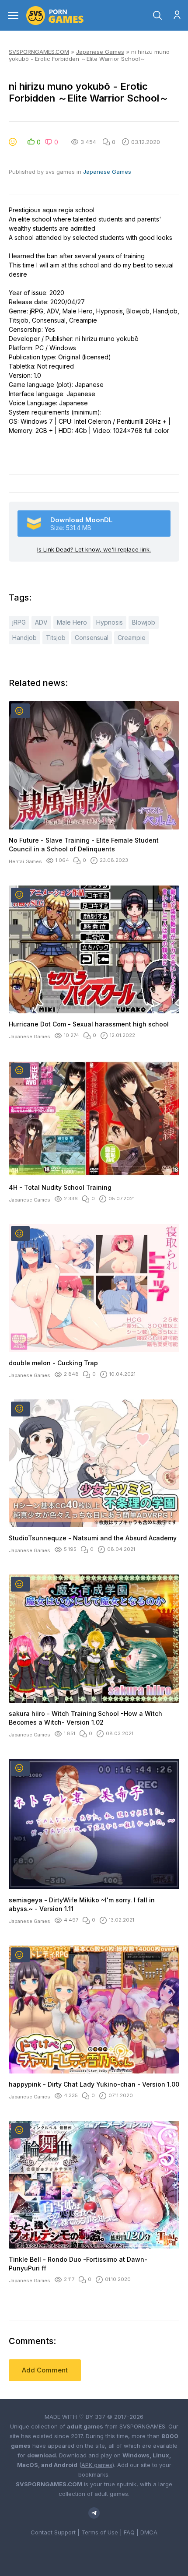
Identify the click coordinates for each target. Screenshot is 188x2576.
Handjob (24, 638)
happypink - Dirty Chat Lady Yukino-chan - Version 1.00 (94, 2084)
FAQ (129, 2532)
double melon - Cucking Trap (53, 1363)
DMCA (149, 2532)
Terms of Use (100, 2532)
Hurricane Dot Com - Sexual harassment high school (89, 1024)
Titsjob (56, 638)
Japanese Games (100, 52)
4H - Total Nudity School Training (60, 1187)
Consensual (92, 638)
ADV (41, 622)
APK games (97, 2465)
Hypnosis (110, 622)
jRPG (19, 622)
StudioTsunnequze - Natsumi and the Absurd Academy (93, 1538)
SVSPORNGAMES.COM (39, 52)
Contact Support (53, 2532)
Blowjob (144, 622)
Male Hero (72, 622)
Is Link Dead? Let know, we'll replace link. (94, 549)
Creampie (132, 638)
